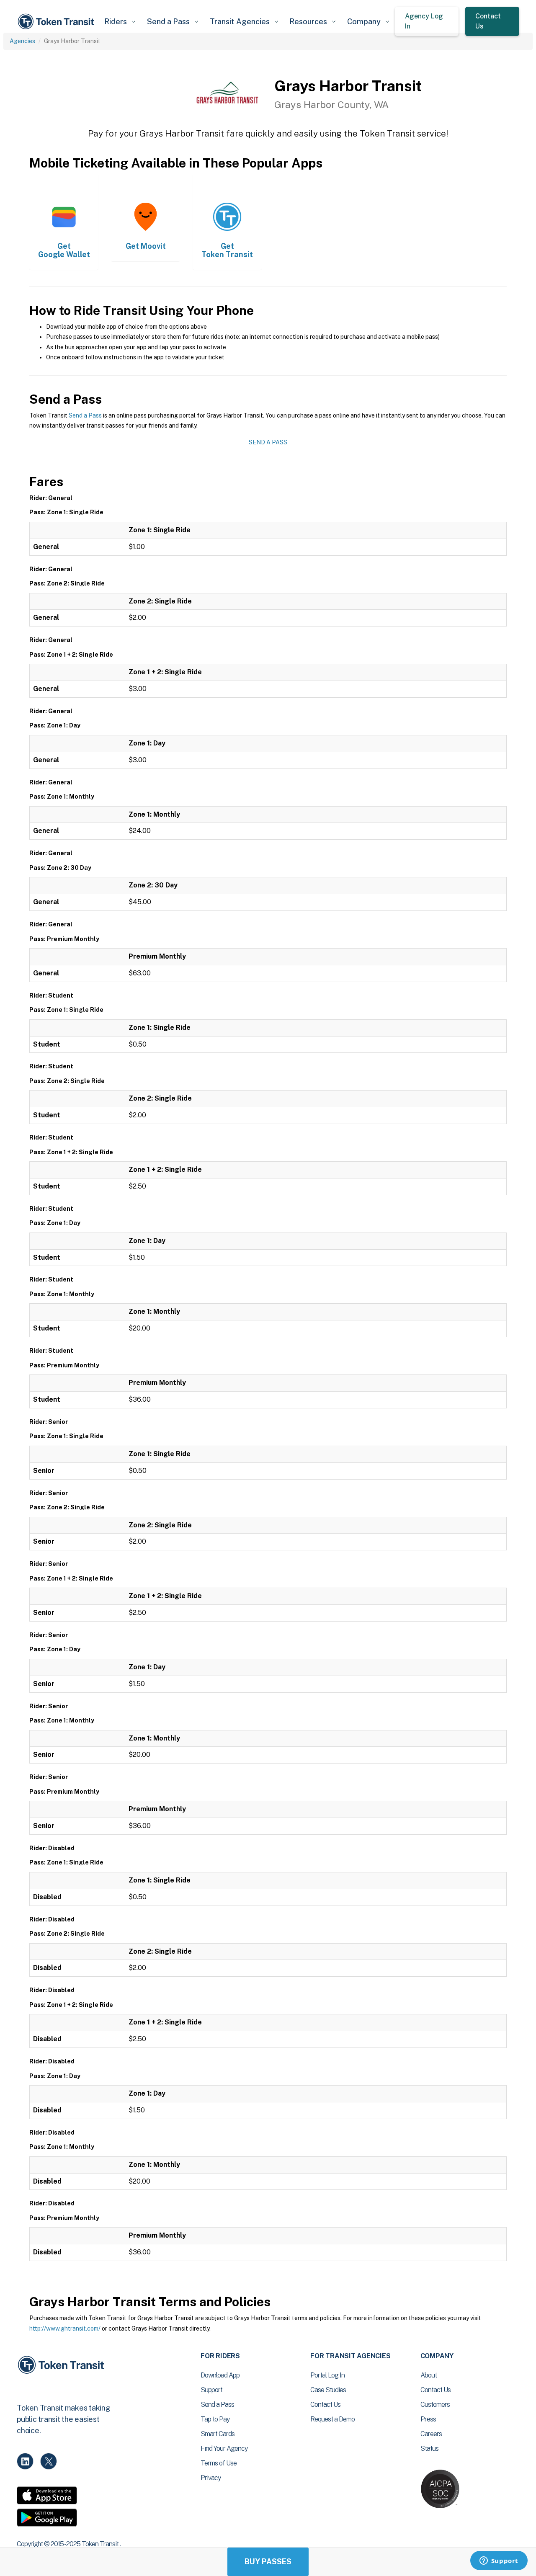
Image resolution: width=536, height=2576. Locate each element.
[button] (120, 22)
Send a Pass (85, 415)
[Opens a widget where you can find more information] (499, 2561)
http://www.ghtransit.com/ (65, 2328)
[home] (57, 22)
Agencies (22, 41)
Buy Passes (268, 2562)
